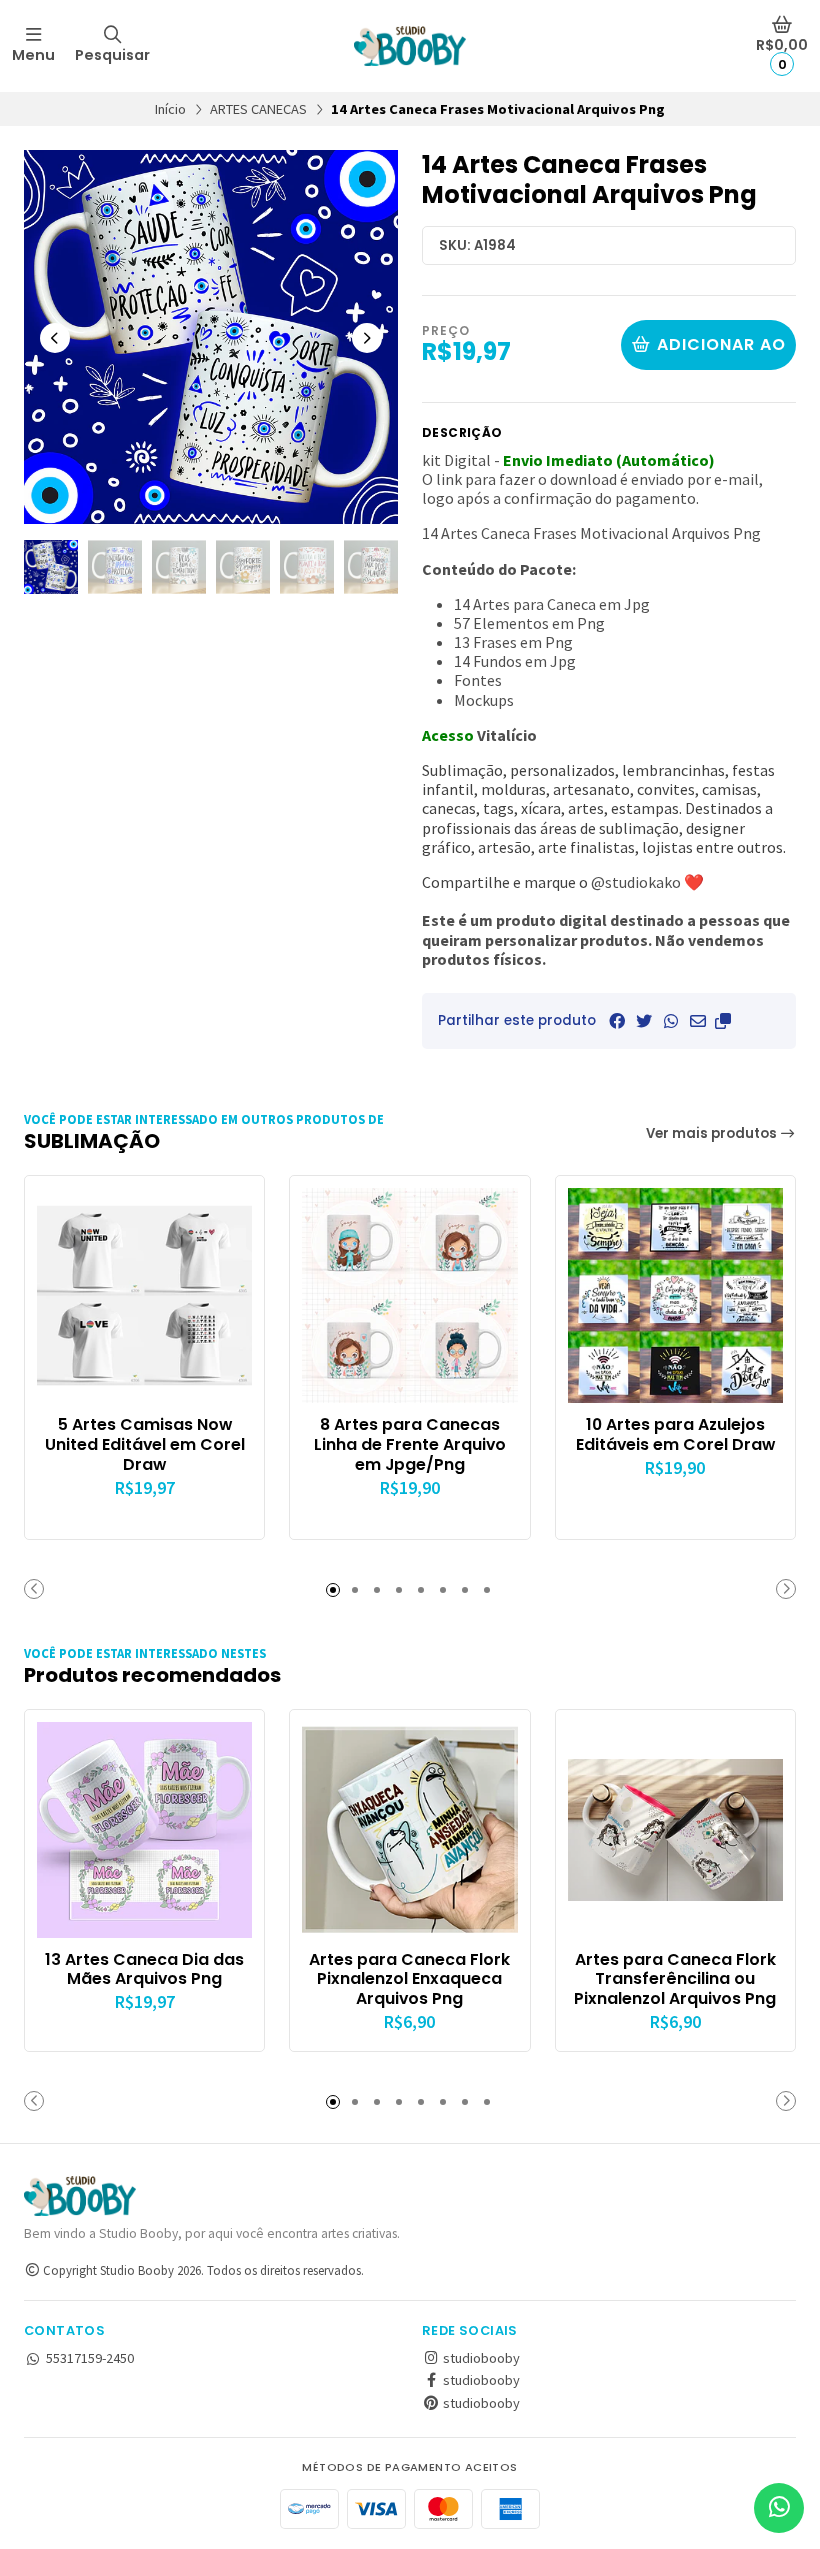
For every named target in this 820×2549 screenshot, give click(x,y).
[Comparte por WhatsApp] (671, 1021)
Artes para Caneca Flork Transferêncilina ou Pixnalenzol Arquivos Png (675, 1979)
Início (170, 109)
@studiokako (636, 882)
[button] (723, 1021)
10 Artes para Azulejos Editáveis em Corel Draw (675, 1435)
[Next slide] (367, 338)
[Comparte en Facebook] (617, 1021)
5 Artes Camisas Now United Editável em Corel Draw (145, 1444)
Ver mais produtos (713, 1133)
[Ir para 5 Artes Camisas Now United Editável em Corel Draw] (144, 1295)
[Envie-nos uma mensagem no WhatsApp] (779, 2508)
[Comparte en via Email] (698, 1021)
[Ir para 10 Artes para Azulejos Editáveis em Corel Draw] (675, 1295)
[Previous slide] (55, 338)
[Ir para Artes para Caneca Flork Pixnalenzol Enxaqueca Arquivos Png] (409, 1829)
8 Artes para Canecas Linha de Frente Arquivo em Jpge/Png (410, 1444)
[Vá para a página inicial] (410, 46)
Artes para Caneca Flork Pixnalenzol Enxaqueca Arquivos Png (409, 1979)
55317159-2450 (90, 2358)
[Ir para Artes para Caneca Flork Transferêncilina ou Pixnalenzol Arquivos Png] (675, 1829)
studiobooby (480, 2358)
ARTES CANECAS (258, 109)
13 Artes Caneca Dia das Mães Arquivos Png (144, 1970)
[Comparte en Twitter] (644, 1021)
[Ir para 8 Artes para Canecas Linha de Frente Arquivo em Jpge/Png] (409, 1295)
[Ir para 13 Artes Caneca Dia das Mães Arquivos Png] (144, 1829)
